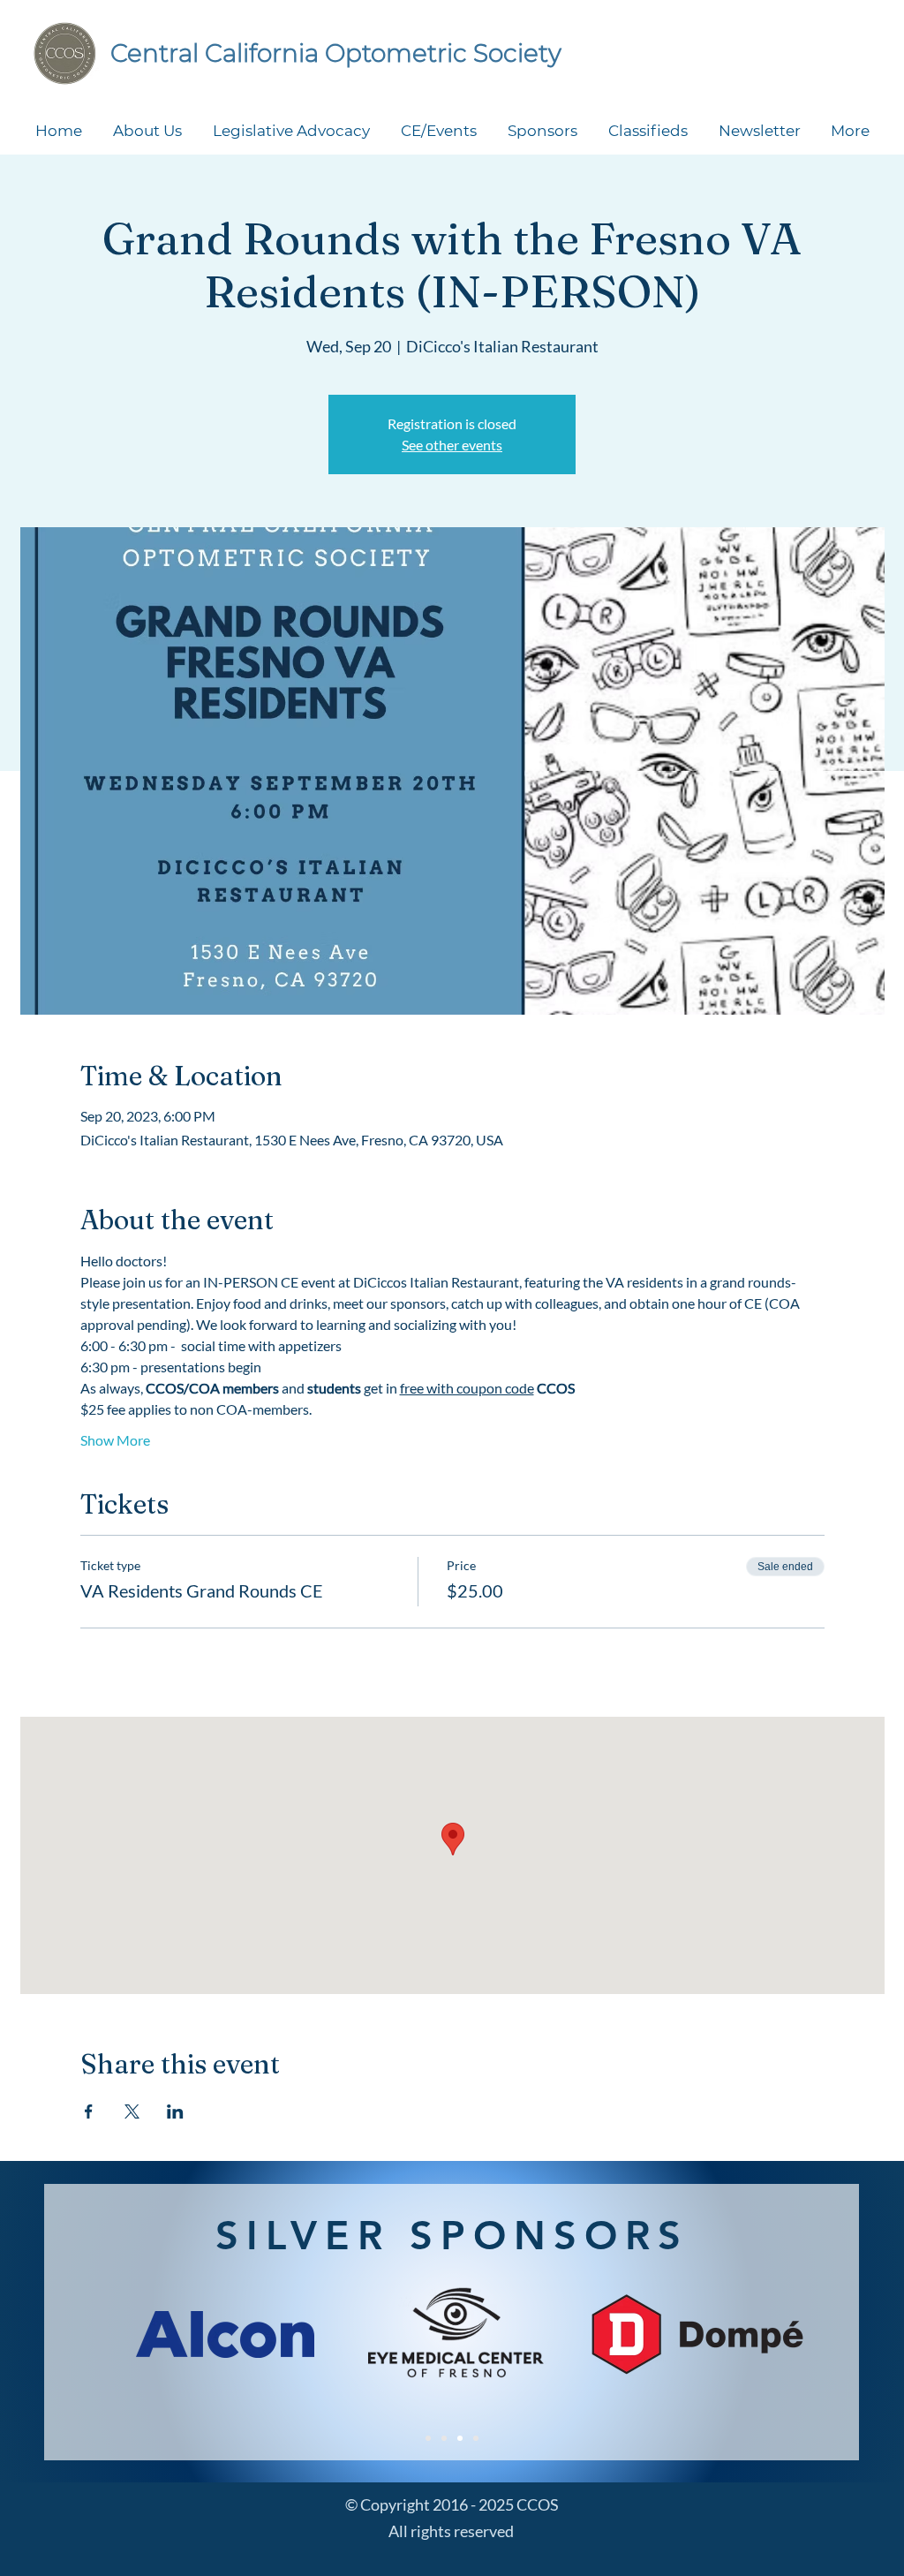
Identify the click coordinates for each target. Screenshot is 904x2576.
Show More (115, 1440)
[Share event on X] (132, 2111)
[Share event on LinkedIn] (175, 2111)
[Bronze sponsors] (476, 2438)
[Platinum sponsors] (428, 2438)
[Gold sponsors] (444, 2438)
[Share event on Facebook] (89, 2111)
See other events (452, 445)
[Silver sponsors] (460, 2438)
